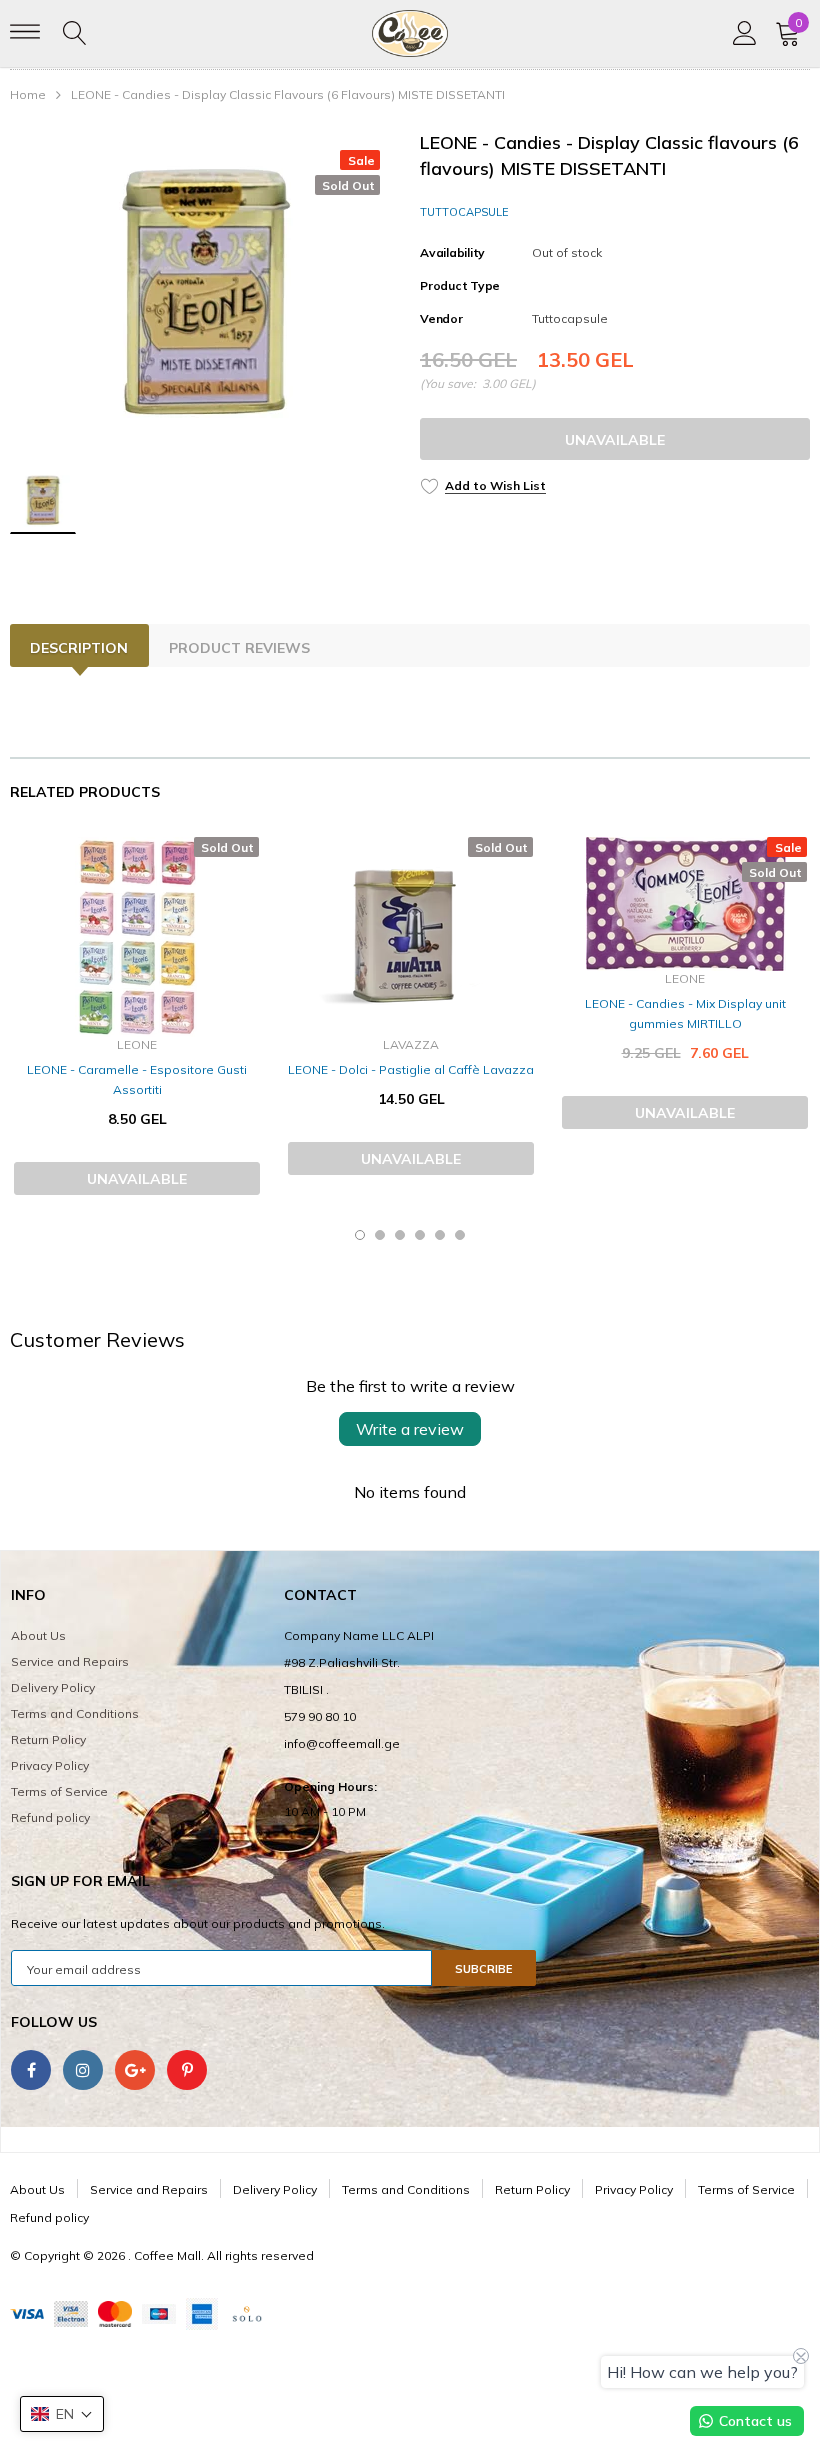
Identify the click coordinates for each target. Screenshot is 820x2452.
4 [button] (420, 1235)
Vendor (441, 318)
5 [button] (440, 1235)
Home (28, 94)
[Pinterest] (187, 2070)
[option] (205, 291)
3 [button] (400, 1235)
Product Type (460, 285)
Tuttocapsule (464, 212)
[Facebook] (31, 2070)
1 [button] (360, 1235)
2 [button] (380, 1235)
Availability (452, 252)
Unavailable (615, 440)
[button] (62, 2414)
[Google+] (135, 2070)
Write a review (410, 1429)
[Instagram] (83, 2070)
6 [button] (460, 1235)
